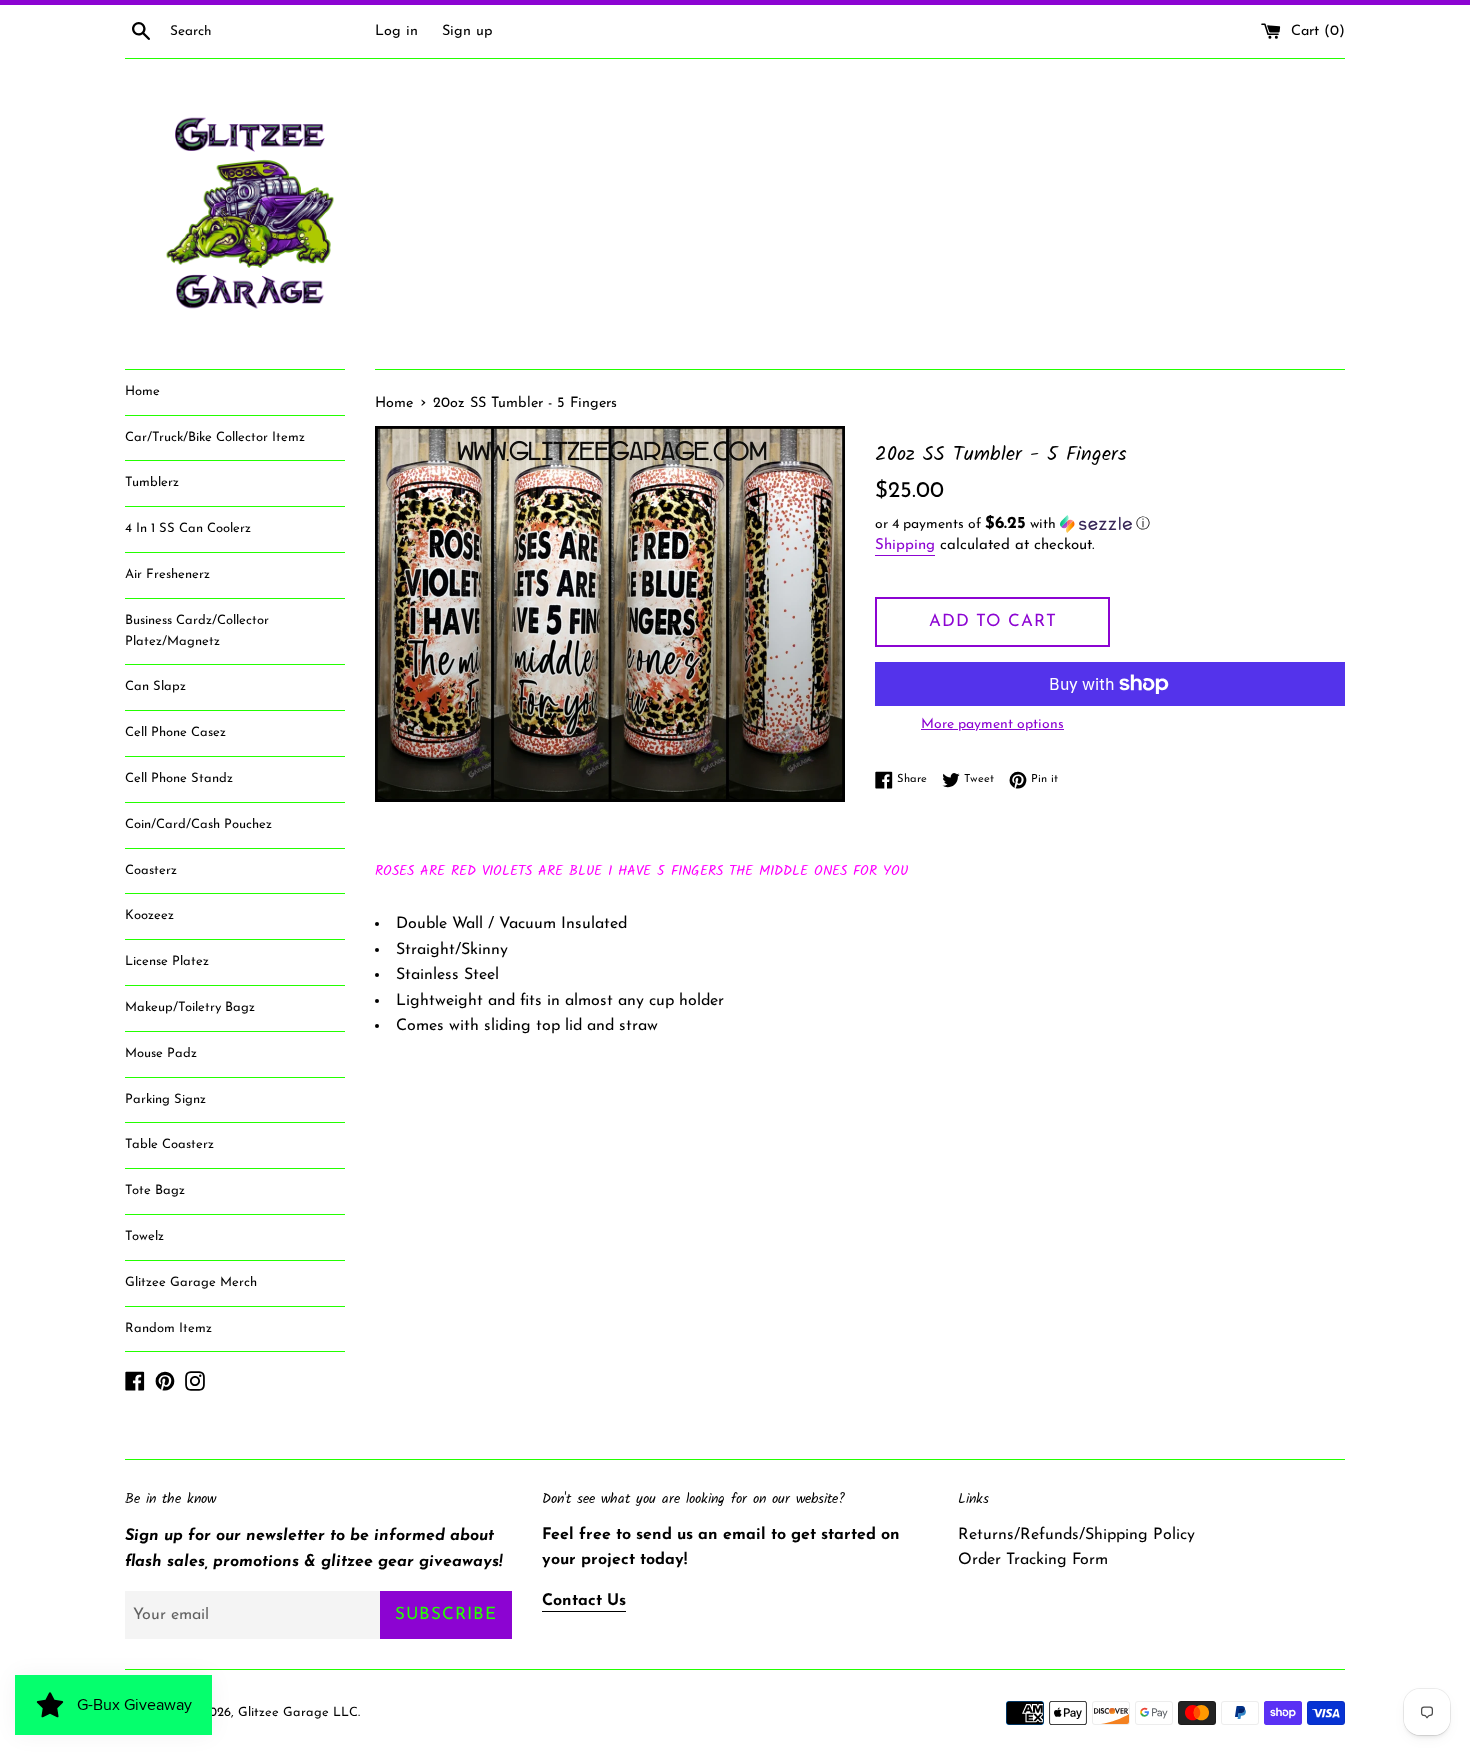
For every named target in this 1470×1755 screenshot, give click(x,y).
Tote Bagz (155, 1190)
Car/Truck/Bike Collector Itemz (215, 437)
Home (142, 391)
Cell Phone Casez (175, 732)
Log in (396, 31)
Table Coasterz (169, 1144)
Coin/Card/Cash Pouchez (198, 824)
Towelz (144, 1236)
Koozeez (149, 915)
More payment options (992, 724)
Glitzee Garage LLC (298, 1712)
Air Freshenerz (167, 574)
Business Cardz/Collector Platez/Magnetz (197, 631)
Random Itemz (168, 1328)
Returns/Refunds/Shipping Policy (1076, 1535)
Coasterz (151, 870)
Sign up (467, 31)
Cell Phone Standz (179, 778)
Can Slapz (155, 686)
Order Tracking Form (1033, 1560)
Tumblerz (152, 482)
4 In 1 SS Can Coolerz (188, 528)
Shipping (905, 545)
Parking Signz (165, 1099)
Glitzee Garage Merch (191, 1282)
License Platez (167, 961)
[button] (1110, 524)
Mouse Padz (161, 1053)
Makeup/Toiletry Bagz (190, 1007)
